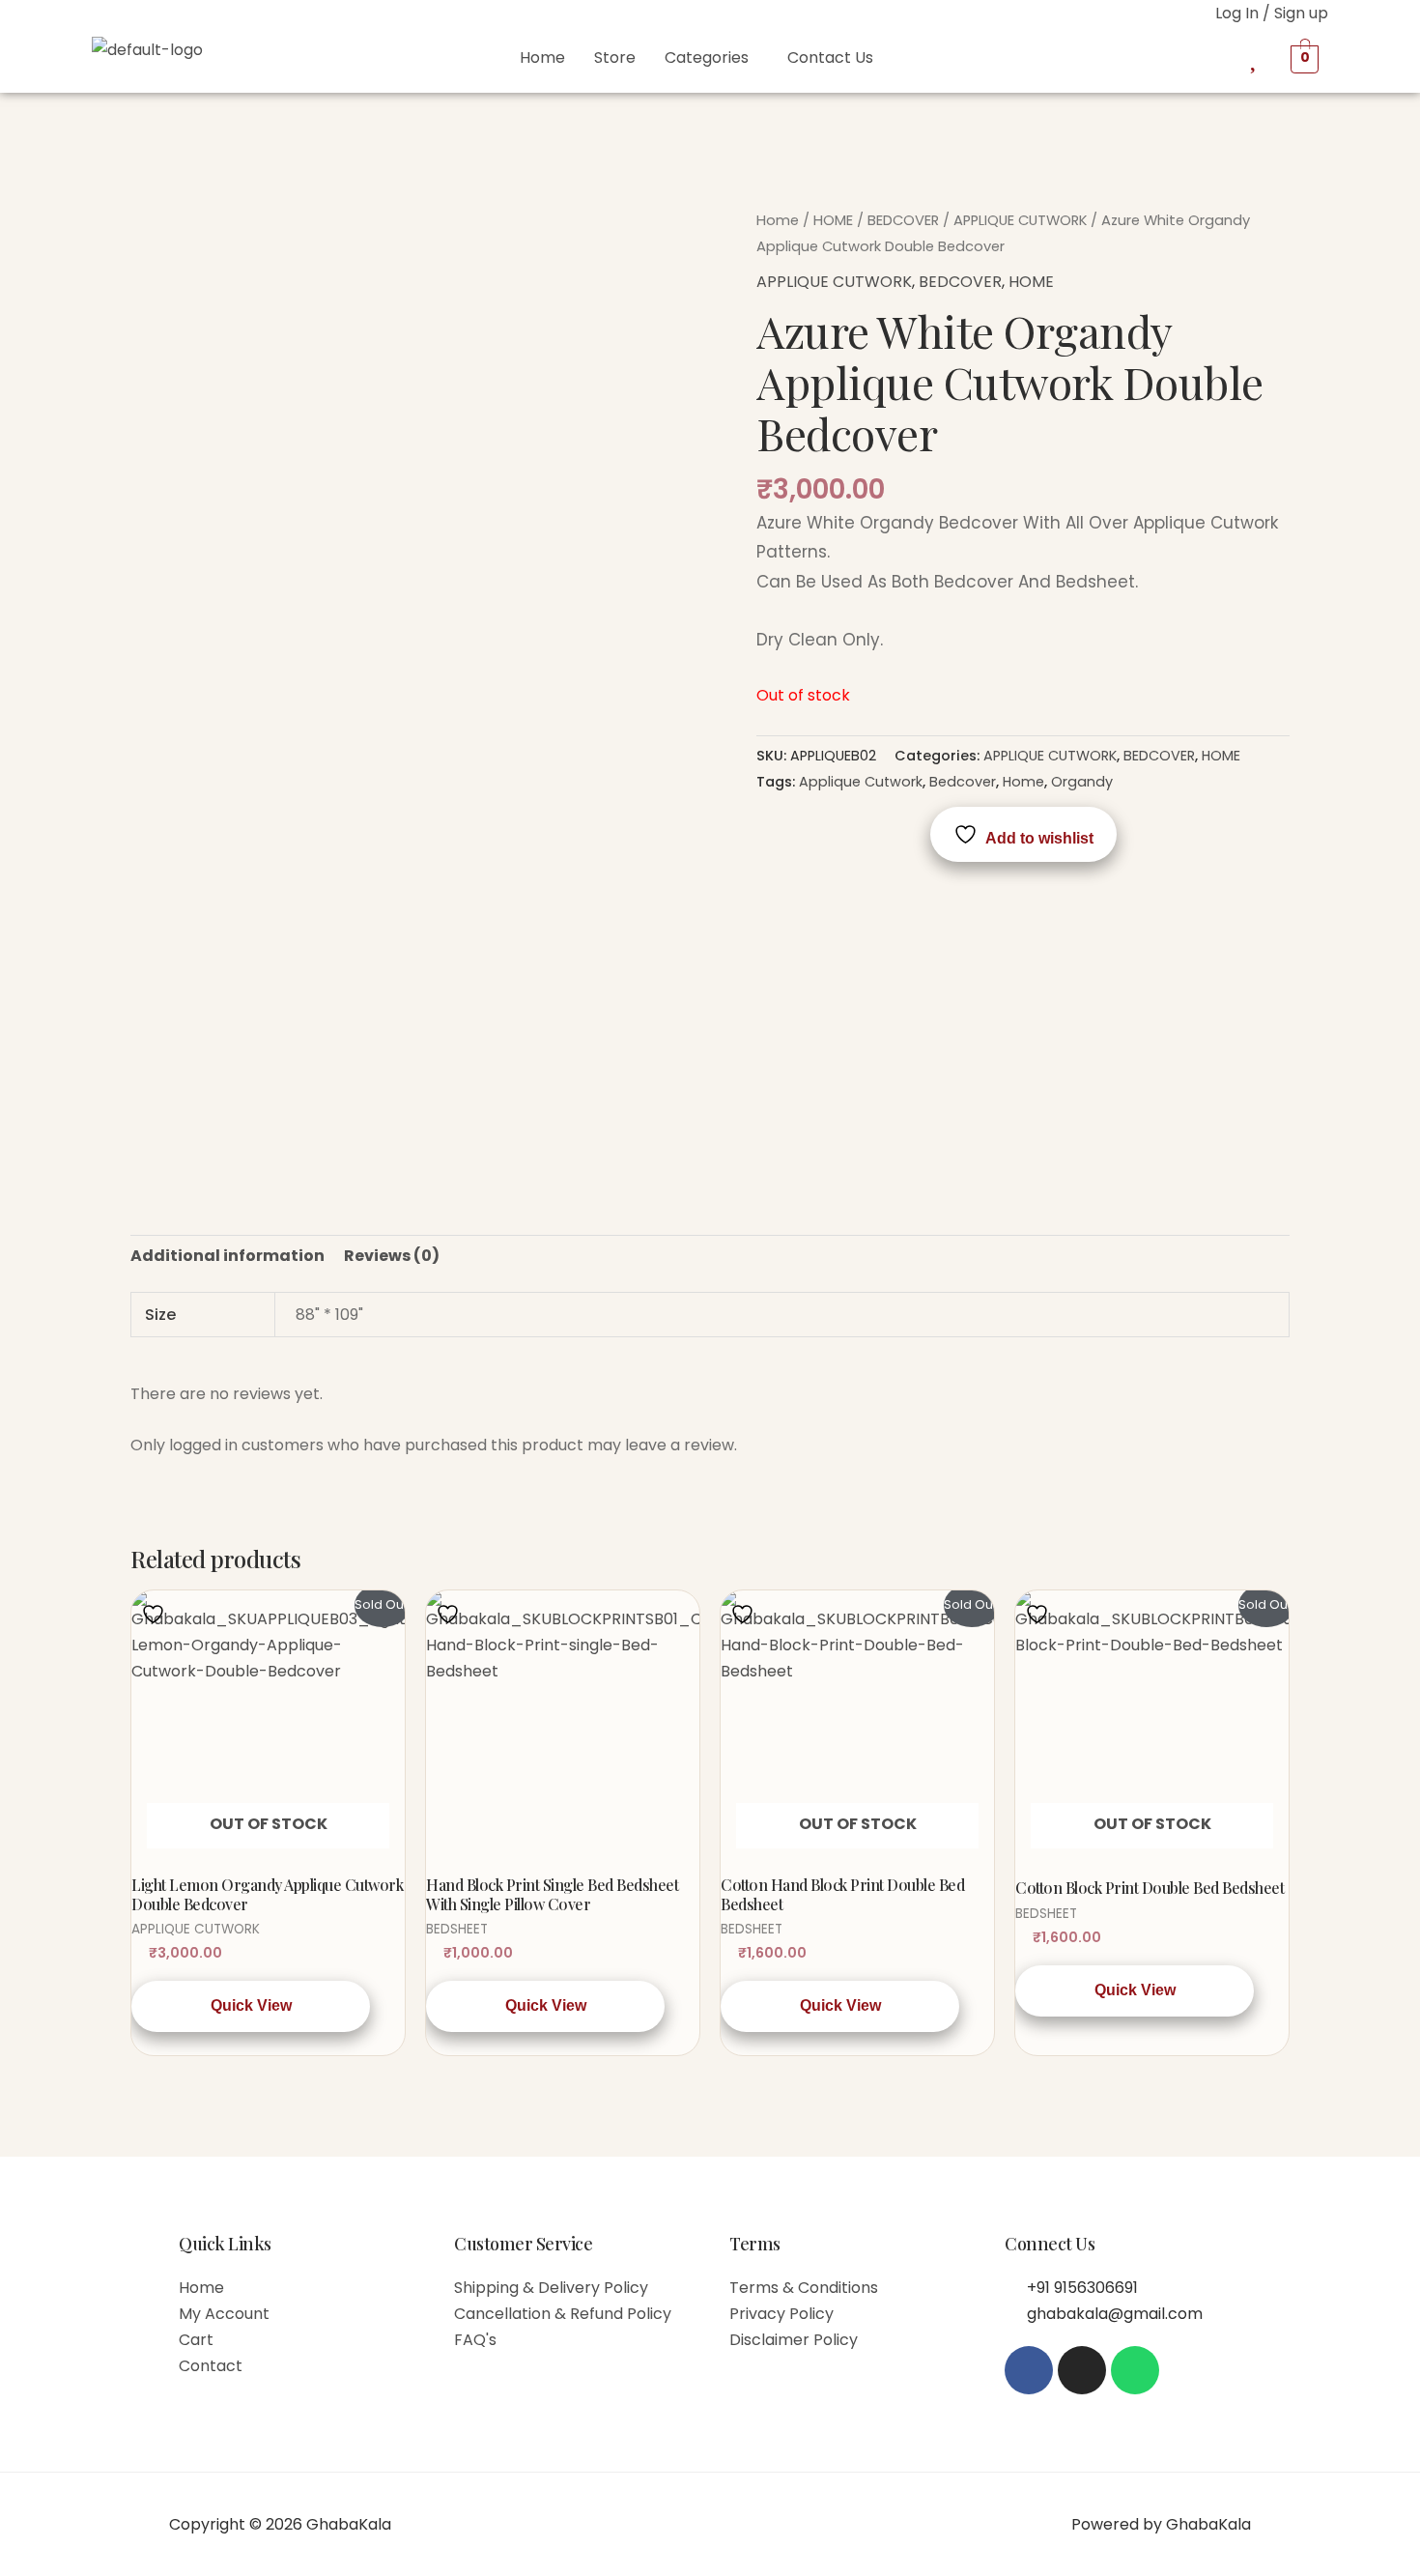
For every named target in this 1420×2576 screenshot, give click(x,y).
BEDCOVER (903, 220)
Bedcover (963, 782)
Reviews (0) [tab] (392, 1256)
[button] (711, 58)
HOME (833, 220)
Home (542, 57)
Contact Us (830, 57)
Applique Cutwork (861, 782)
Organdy (1082, 782)
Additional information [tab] (227, 1256)
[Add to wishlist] (156, 1613)
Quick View (251, 2005)
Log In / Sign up (1272, 13)
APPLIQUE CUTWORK (1020, 220)
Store (615, 57)
